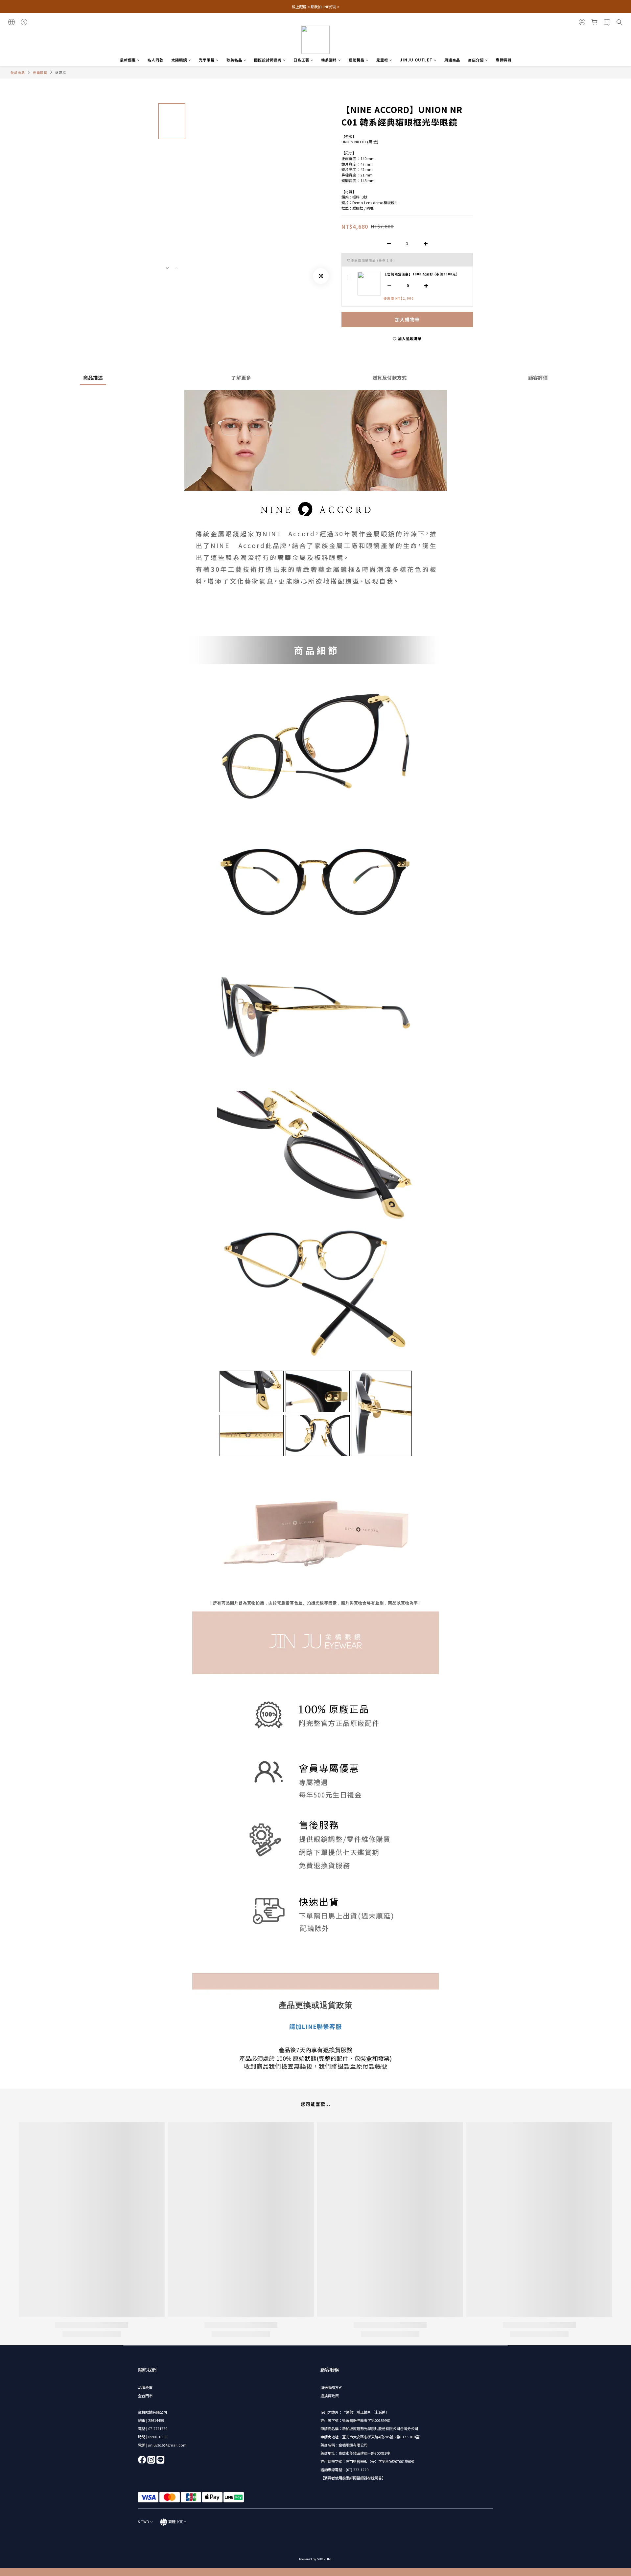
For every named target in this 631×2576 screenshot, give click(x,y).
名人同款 (155, 60)
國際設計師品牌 (268, 60)
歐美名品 (234, 60)
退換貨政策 (329, 2396)
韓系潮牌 (329, 60)
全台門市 (145, 2396)
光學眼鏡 (207, 60)
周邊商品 (452, 60)
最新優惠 (128, 60)
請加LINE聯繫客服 (315, 2026)
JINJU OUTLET (416, 60)
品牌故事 (145, 2387)
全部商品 (18, 73)
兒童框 (382, 60)
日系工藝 (301, 60)
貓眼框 (61, 73)
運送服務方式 (331, 2387)
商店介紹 (476, 60)
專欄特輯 (503, 60)
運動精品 (357, 60)
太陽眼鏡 (179, 60)
